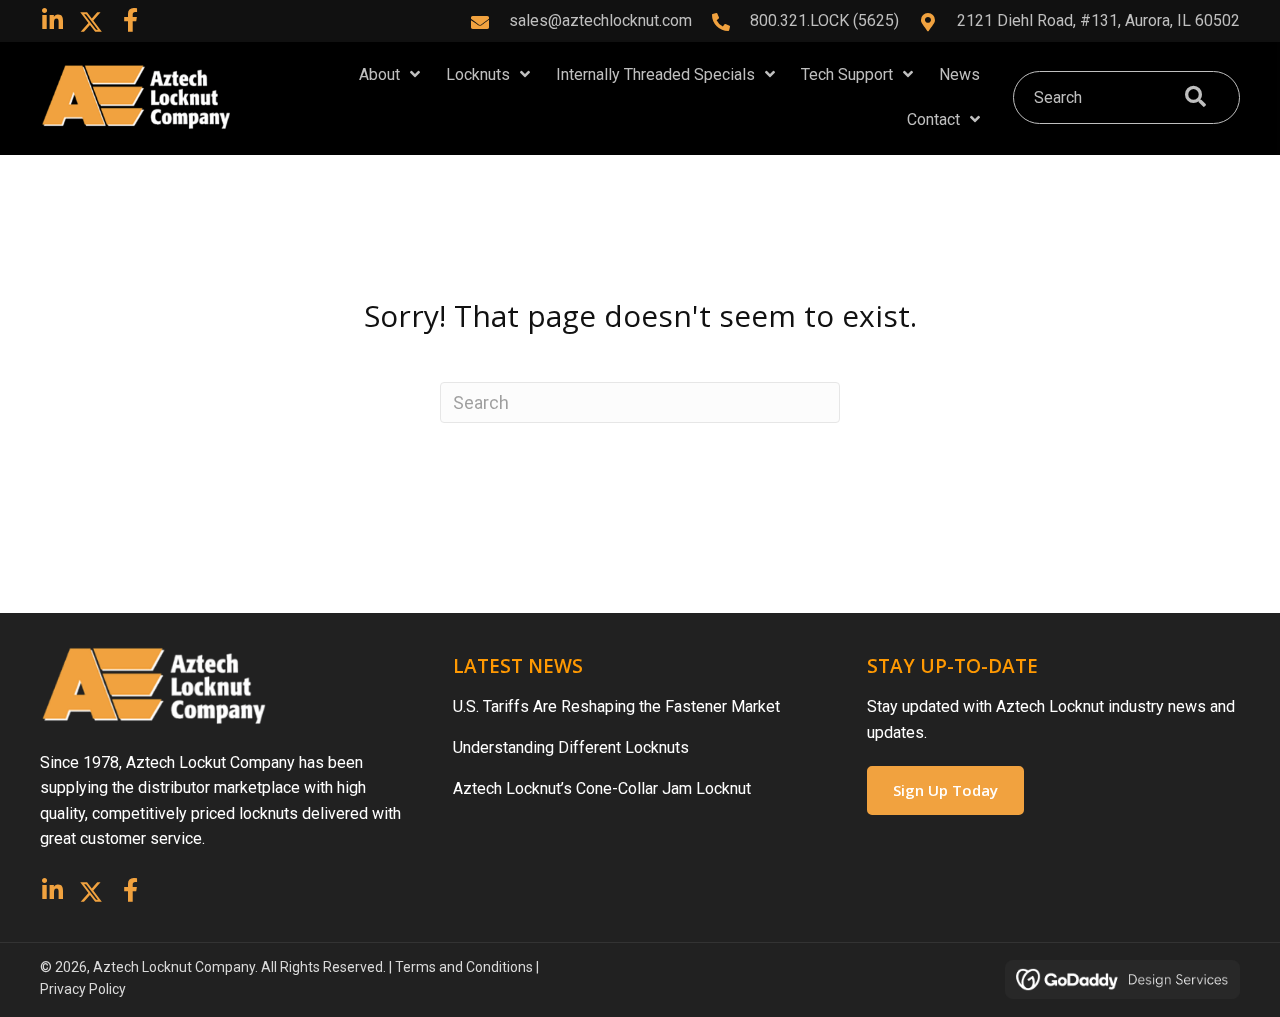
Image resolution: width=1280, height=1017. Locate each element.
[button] (52, 20)
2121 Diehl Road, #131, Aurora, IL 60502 (1098, 20)
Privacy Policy (83, 989)
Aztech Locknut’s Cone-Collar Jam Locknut (602, 788)
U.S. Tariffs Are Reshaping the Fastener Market (616, 706)
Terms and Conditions (464, 967)
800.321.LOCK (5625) (824, 20)
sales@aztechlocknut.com (600, 20)
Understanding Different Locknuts (571, 747)
